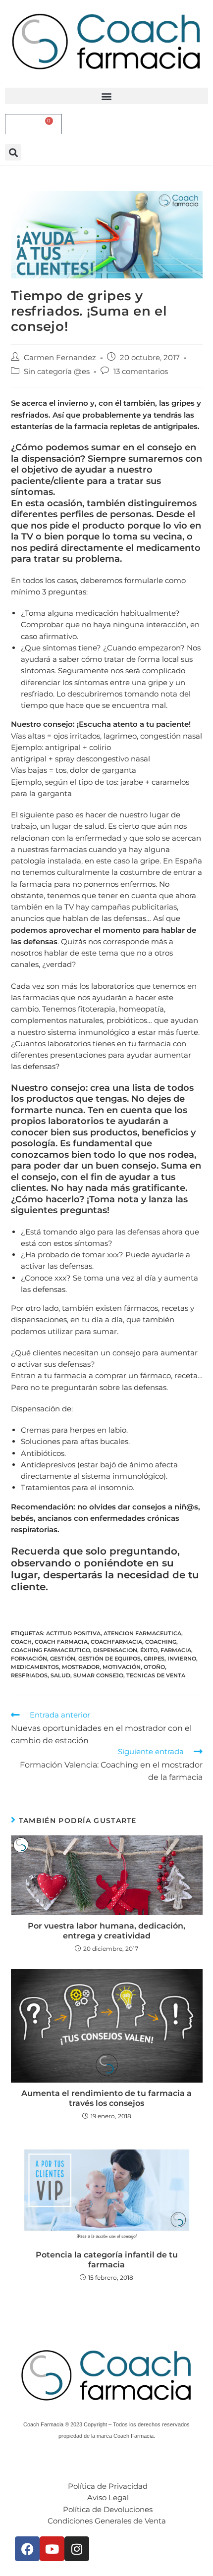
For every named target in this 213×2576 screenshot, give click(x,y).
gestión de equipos (109, 1659)
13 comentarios (141, 371)
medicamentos (35, 1667)
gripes (154, 1659)
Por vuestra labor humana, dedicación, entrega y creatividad (106, 1931)
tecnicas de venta (156, 1675)
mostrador (81, 1667)
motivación (122, 1667)
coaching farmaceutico (51, 1650)
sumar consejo (98, 1675)
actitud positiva (73, 1633)
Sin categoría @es (57, 371)
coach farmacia (61, 1642)
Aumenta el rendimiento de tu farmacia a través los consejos (106, 2098)
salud (60, 1675)
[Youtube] (52, 2549)
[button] (106, 96)
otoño (154, 1667)
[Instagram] (77, 2549)
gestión (63, 1659)
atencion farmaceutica (142, 1633)
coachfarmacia (116, 1642)
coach (21, 1642)
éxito (149, 1650)
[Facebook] (27, 2549)
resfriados (29, 1675)
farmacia (176, 1650)
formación (29, 1659)
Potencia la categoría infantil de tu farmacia (107, 2260)
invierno (182, 1659)
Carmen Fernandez (60, 357)
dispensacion (115, 1650)
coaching (161, 1642)
